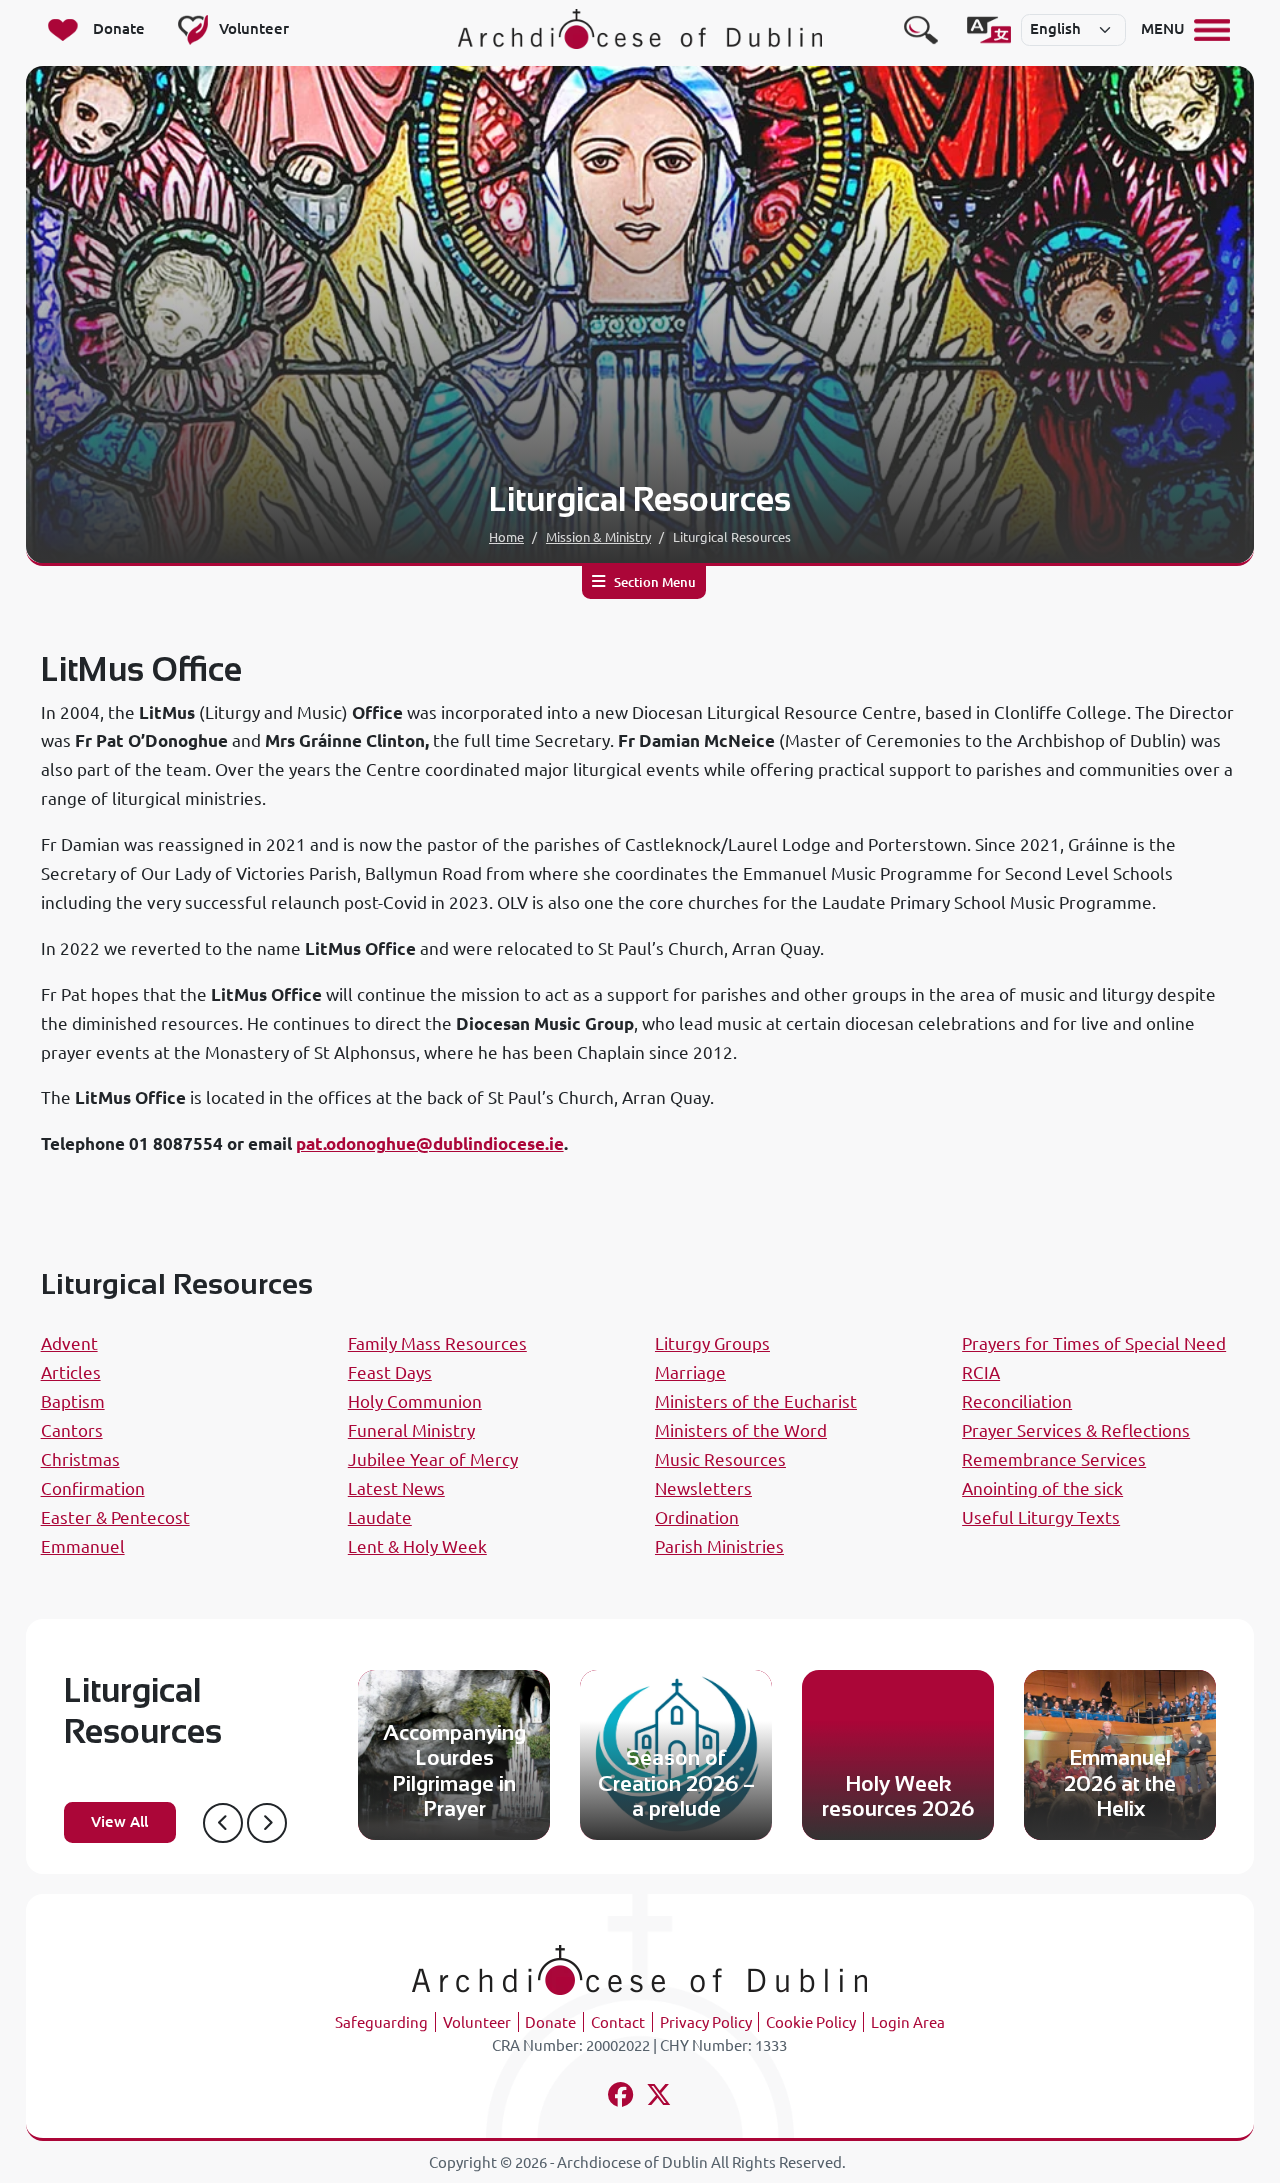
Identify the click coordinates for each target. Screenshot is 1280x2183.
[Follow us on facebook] (620, 2097)
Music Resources (720, 1459)
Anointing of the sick (1042, 1488)
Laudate (380, 1517)
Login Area (908, 2022)
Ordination (697, 1517)
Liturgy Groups (712, 1343)
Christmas (80, 1459)
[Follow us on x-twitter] (659, 2097)
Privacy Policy (706, 2022)
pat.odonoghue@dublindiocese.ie (430, 1143)
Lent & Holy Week (417, 1546)
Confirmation (93, 1488)
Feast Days (390, 1372)
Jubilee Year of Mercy (433, 1459)
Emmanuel (83, 1546)
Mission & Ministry (598, 537)
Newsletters (703, 1488)
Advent (69, 1343)
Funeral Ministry (411, 1430)
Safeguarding (381, 2022)
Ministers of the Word (741, 1430)
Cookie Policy (811, 2022)
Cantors (72, 1430)
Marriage (690, 1372)
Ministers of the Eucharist (756, 1401)
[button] (223, 1823)
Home (506, 537)
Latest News (396, 1488)
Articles (71, 1372)
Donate (550, 2022)
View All (119, 1821)
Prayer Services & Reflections (1076, 1430)
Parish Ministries (719, 1546)
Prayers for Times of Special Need (1094, 1343)
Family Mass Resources (437, 1343)
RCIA (981, 1372)
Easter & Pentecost (115, 1517)
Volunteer (477, 2022)
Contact (618, 2022)
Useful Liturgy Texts (1041, 1517)
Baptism (73, 1401)
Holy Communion (415, 1401)
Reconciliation (1017, 1401)
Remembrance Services (1054, 1459)
